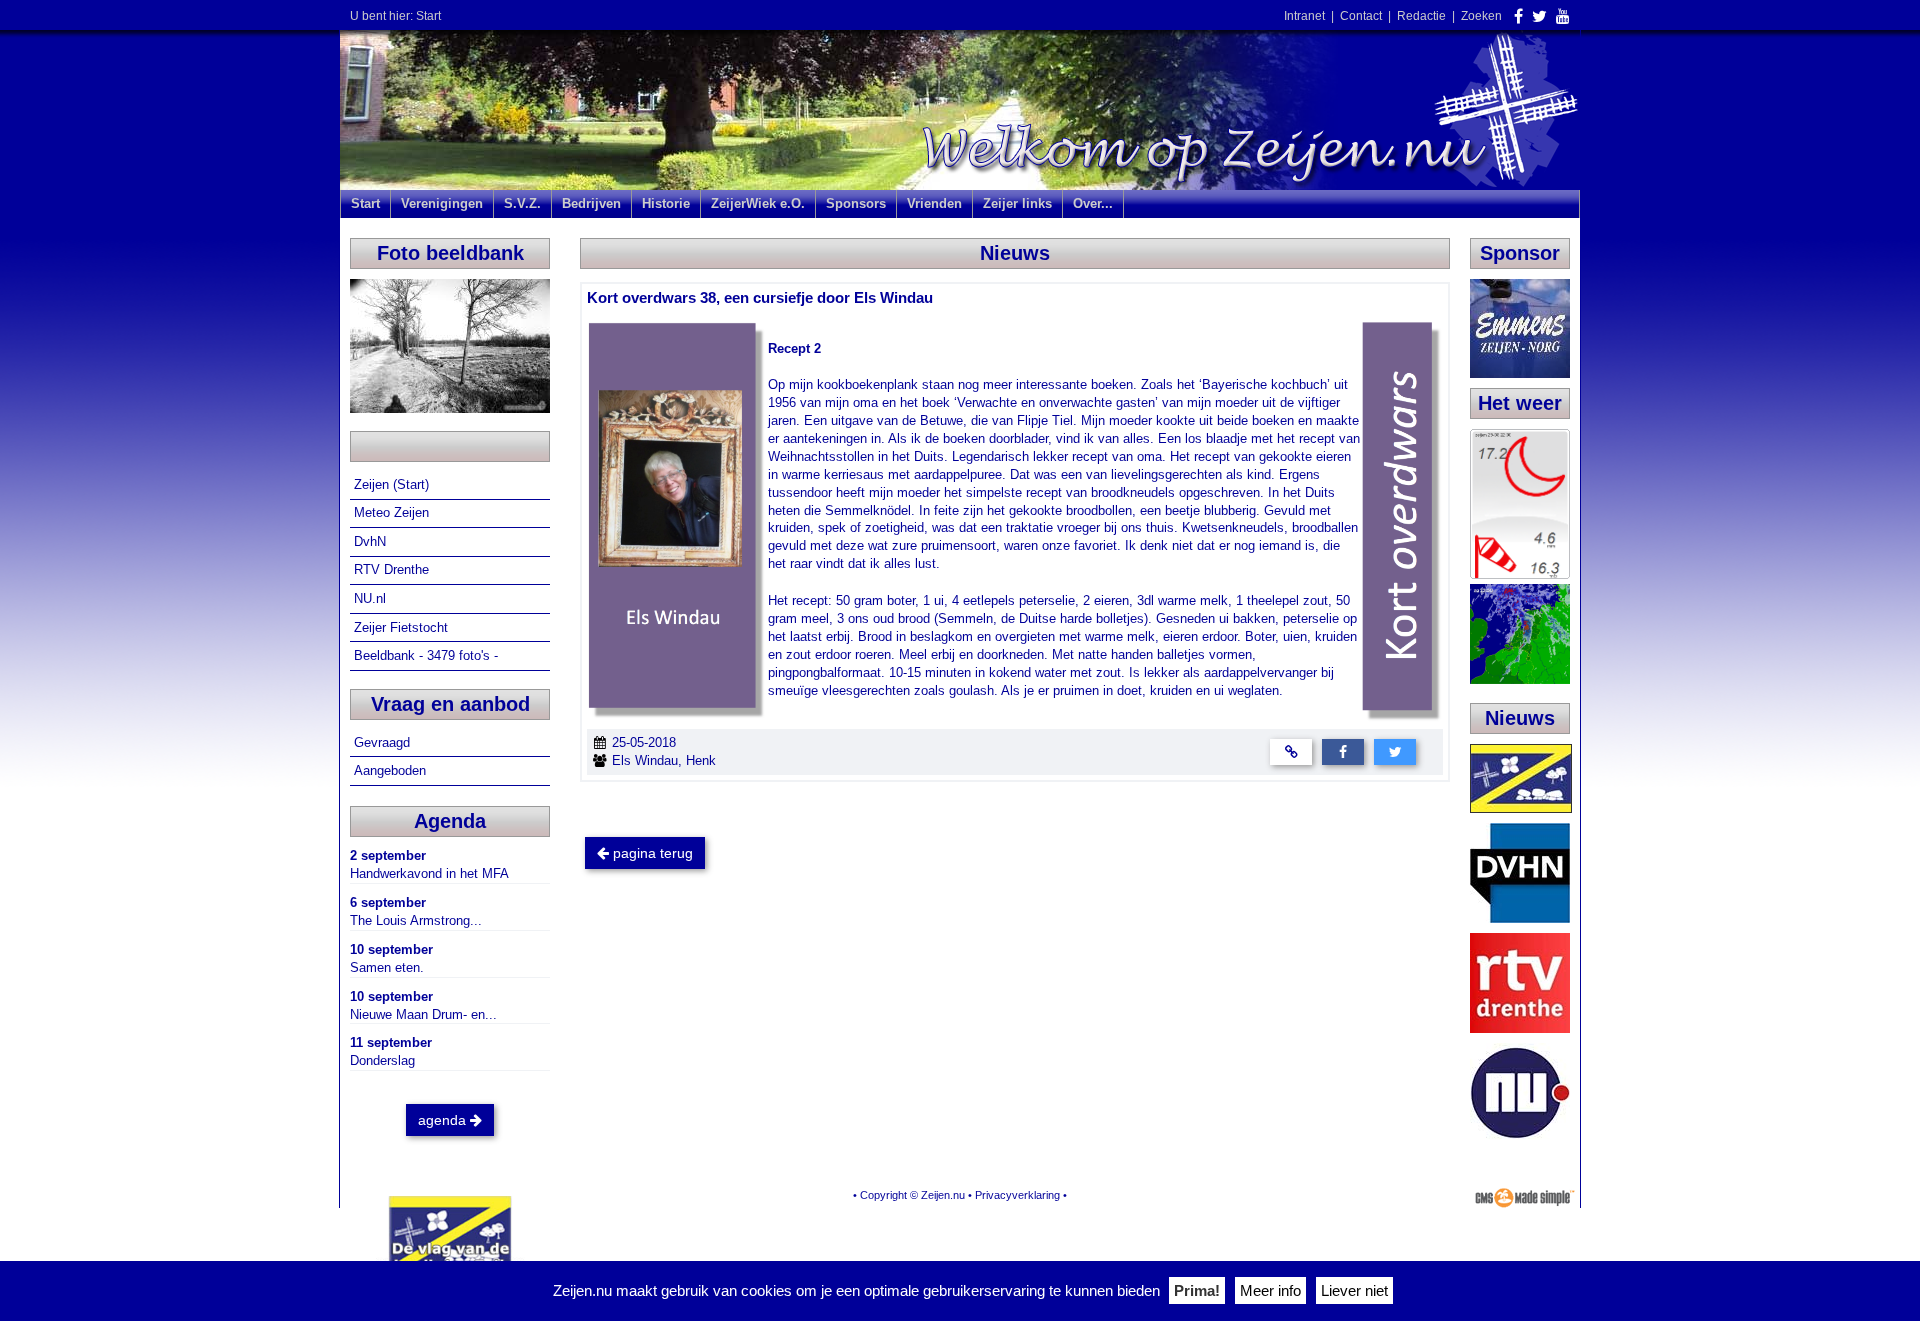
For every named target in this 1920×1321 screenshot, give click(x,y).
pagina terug (651, 853)
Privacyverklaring (1017, 1195)
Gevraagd (384, 742)
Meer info (1270, 1290)
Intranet (1304, 16)
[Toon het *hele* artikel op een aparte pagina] (1291, 751)
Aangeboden (392, 770)
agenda (444, 1120)
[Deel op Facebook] (1343, 751)
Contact (1361, 16)
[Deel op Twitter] (1395, 751)
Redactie (1421, 16)
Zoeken (1481, 16)
